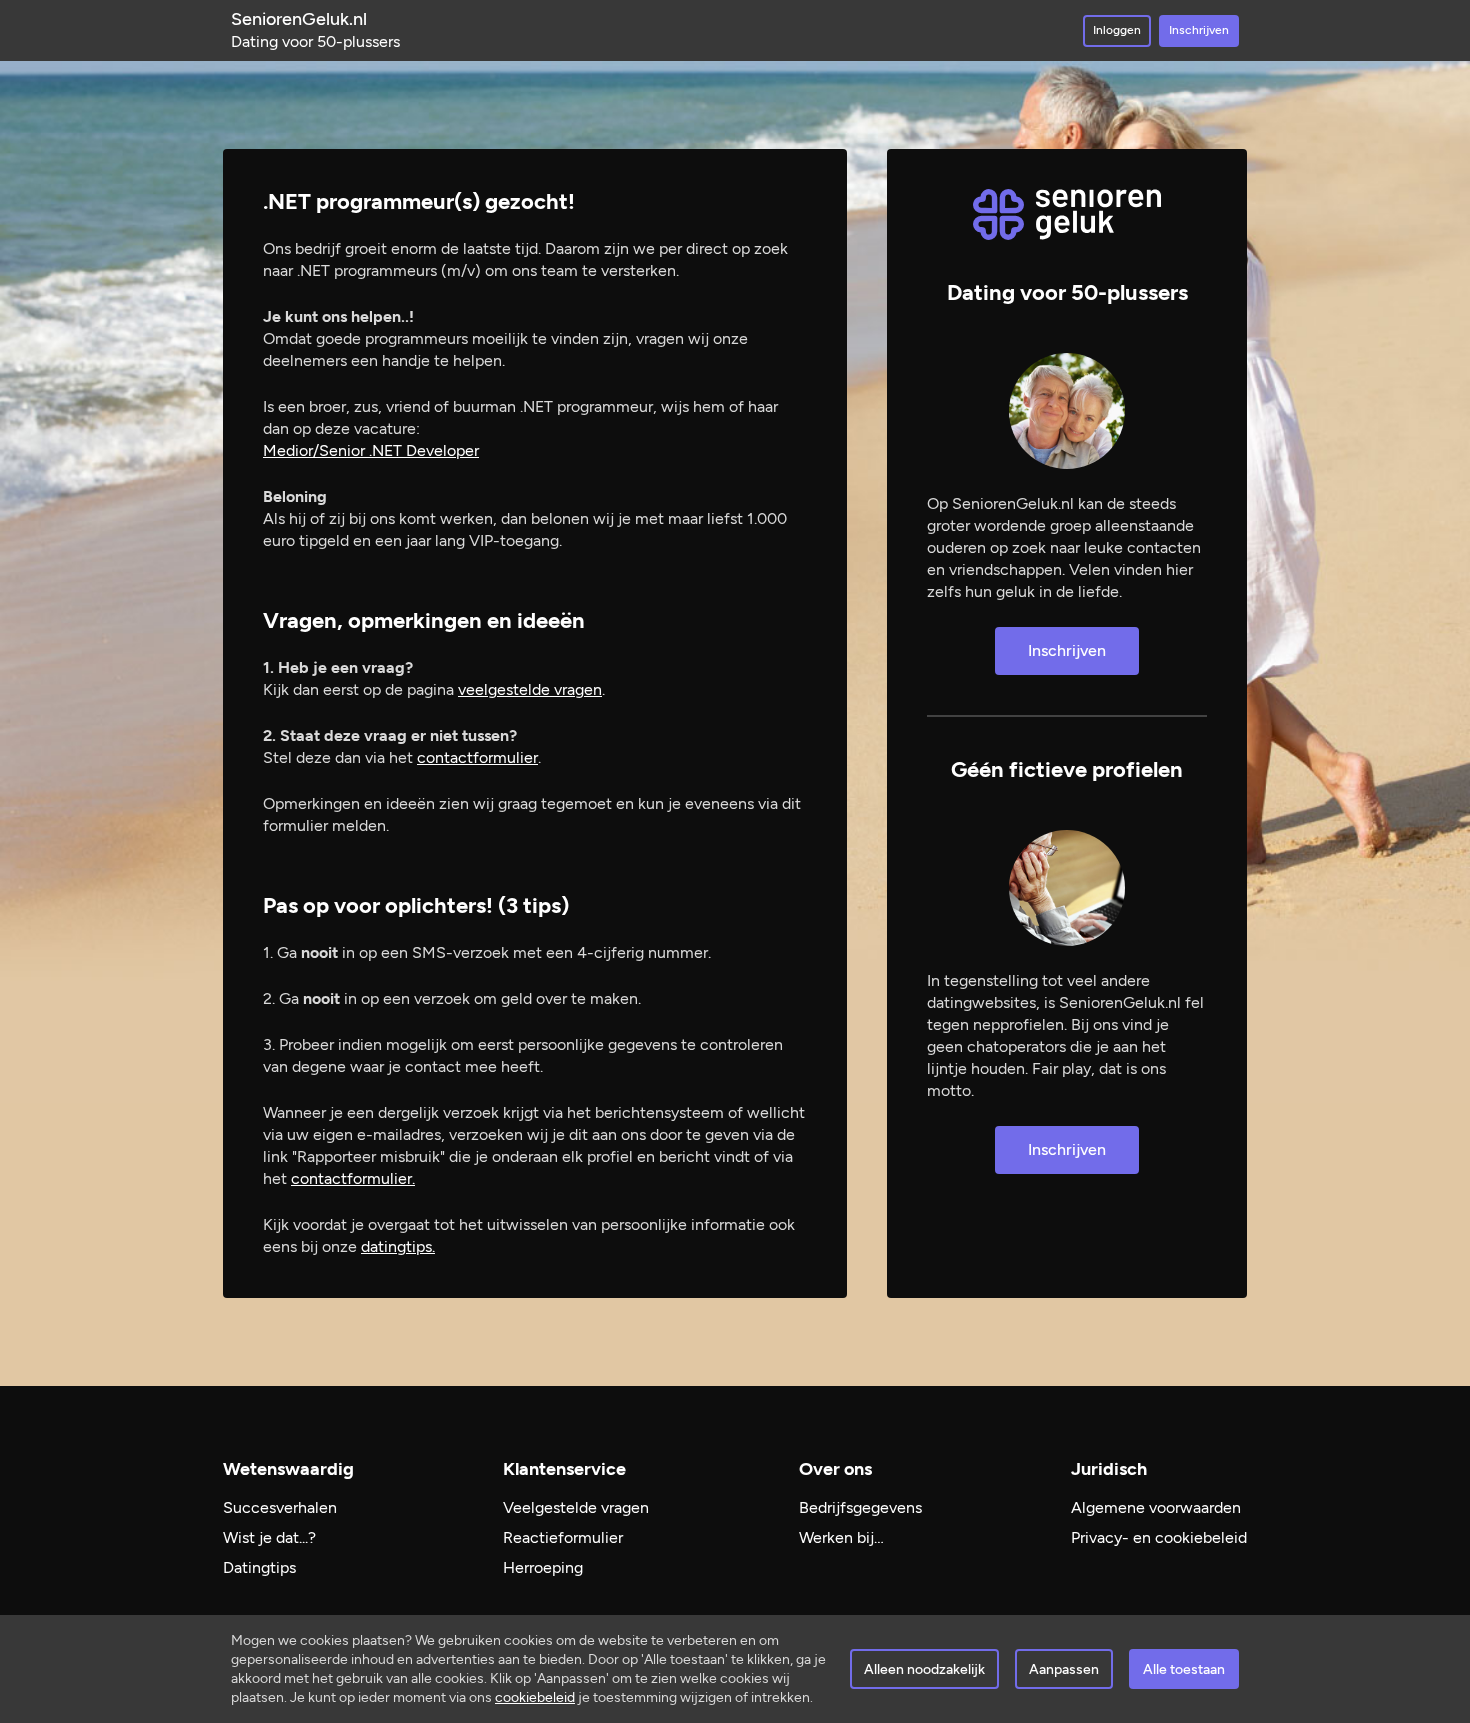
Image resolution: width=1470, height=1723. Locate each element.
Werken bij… (841, 1537)
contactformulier (477, 757)
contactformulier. (353, 1178)
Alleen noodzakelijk (924, 1669)
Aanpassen (1064, 1669)
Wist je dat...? (269, 1537)
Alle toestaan (1184, 1669)
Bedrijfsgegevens (860, 1507)
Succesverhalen (280, 1507)
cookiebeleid (535, 1697)
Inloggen (1117, 30)
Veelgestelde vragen (576, 1507)
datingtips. (398, 1246)
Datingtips (259, 1567)
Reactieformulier (563, 1537)
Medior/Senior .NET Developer (371, 450)
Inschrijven (1199, 30)
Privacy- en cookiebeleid (1159, 1537)
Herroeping (543, 1567)
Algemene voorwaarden (1156, 1507)
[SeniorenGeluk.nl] (1067, 214)
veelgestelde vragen (530, 689)
